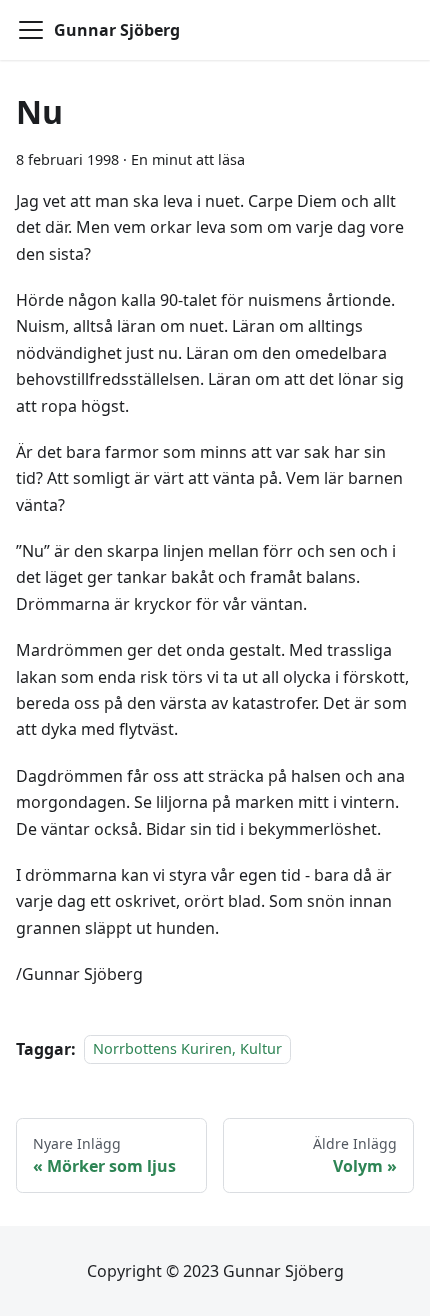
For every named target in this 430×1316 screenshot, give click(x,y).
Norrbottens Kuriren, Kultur (187, 1049)
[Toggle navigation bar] (31, 30)
